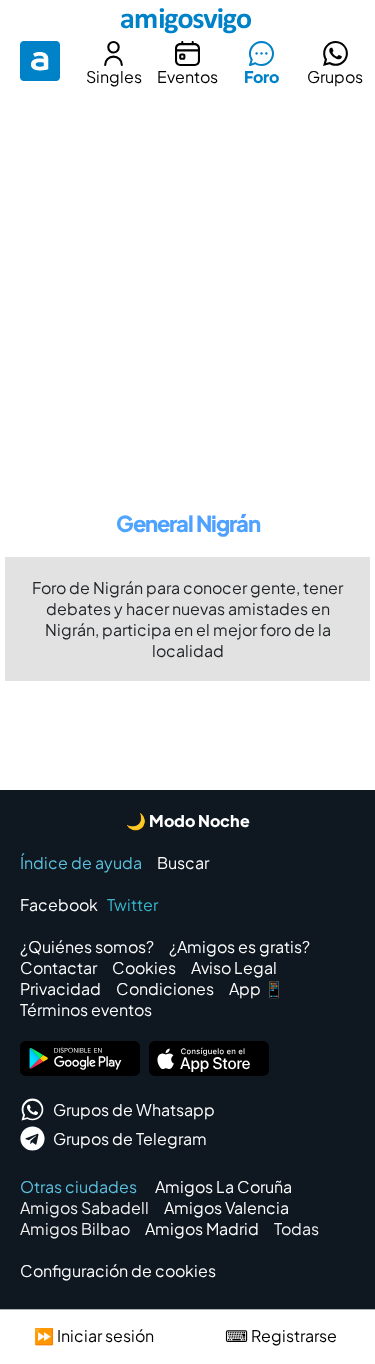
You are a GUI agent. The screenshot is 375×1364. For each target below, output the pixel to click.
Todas (296, 1228)
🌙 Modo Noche (188, 820)
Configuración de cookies (118, 1270)
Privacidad (60, 988)
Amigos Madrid (202, 1228)
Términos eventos (86, 1009)
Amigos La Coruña (223, 1186)
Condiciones (165, 988)
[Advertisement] (187, 291)
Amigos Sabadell (84, 1207)
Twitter (132, 904)
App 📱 (256, 988)
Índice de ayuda (81, 862)
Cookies (144, 967)
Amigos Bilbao (75, 1228)
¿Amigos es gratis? (239, 946)
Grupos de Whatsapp (134, 1109)
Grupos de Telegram (130, 1138)
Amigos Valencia (226, 1207)
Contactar (58, 967)
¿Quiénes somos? (87, 946)
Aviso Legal (234, 967)
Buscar (183, 862)
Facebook (59, 904)
